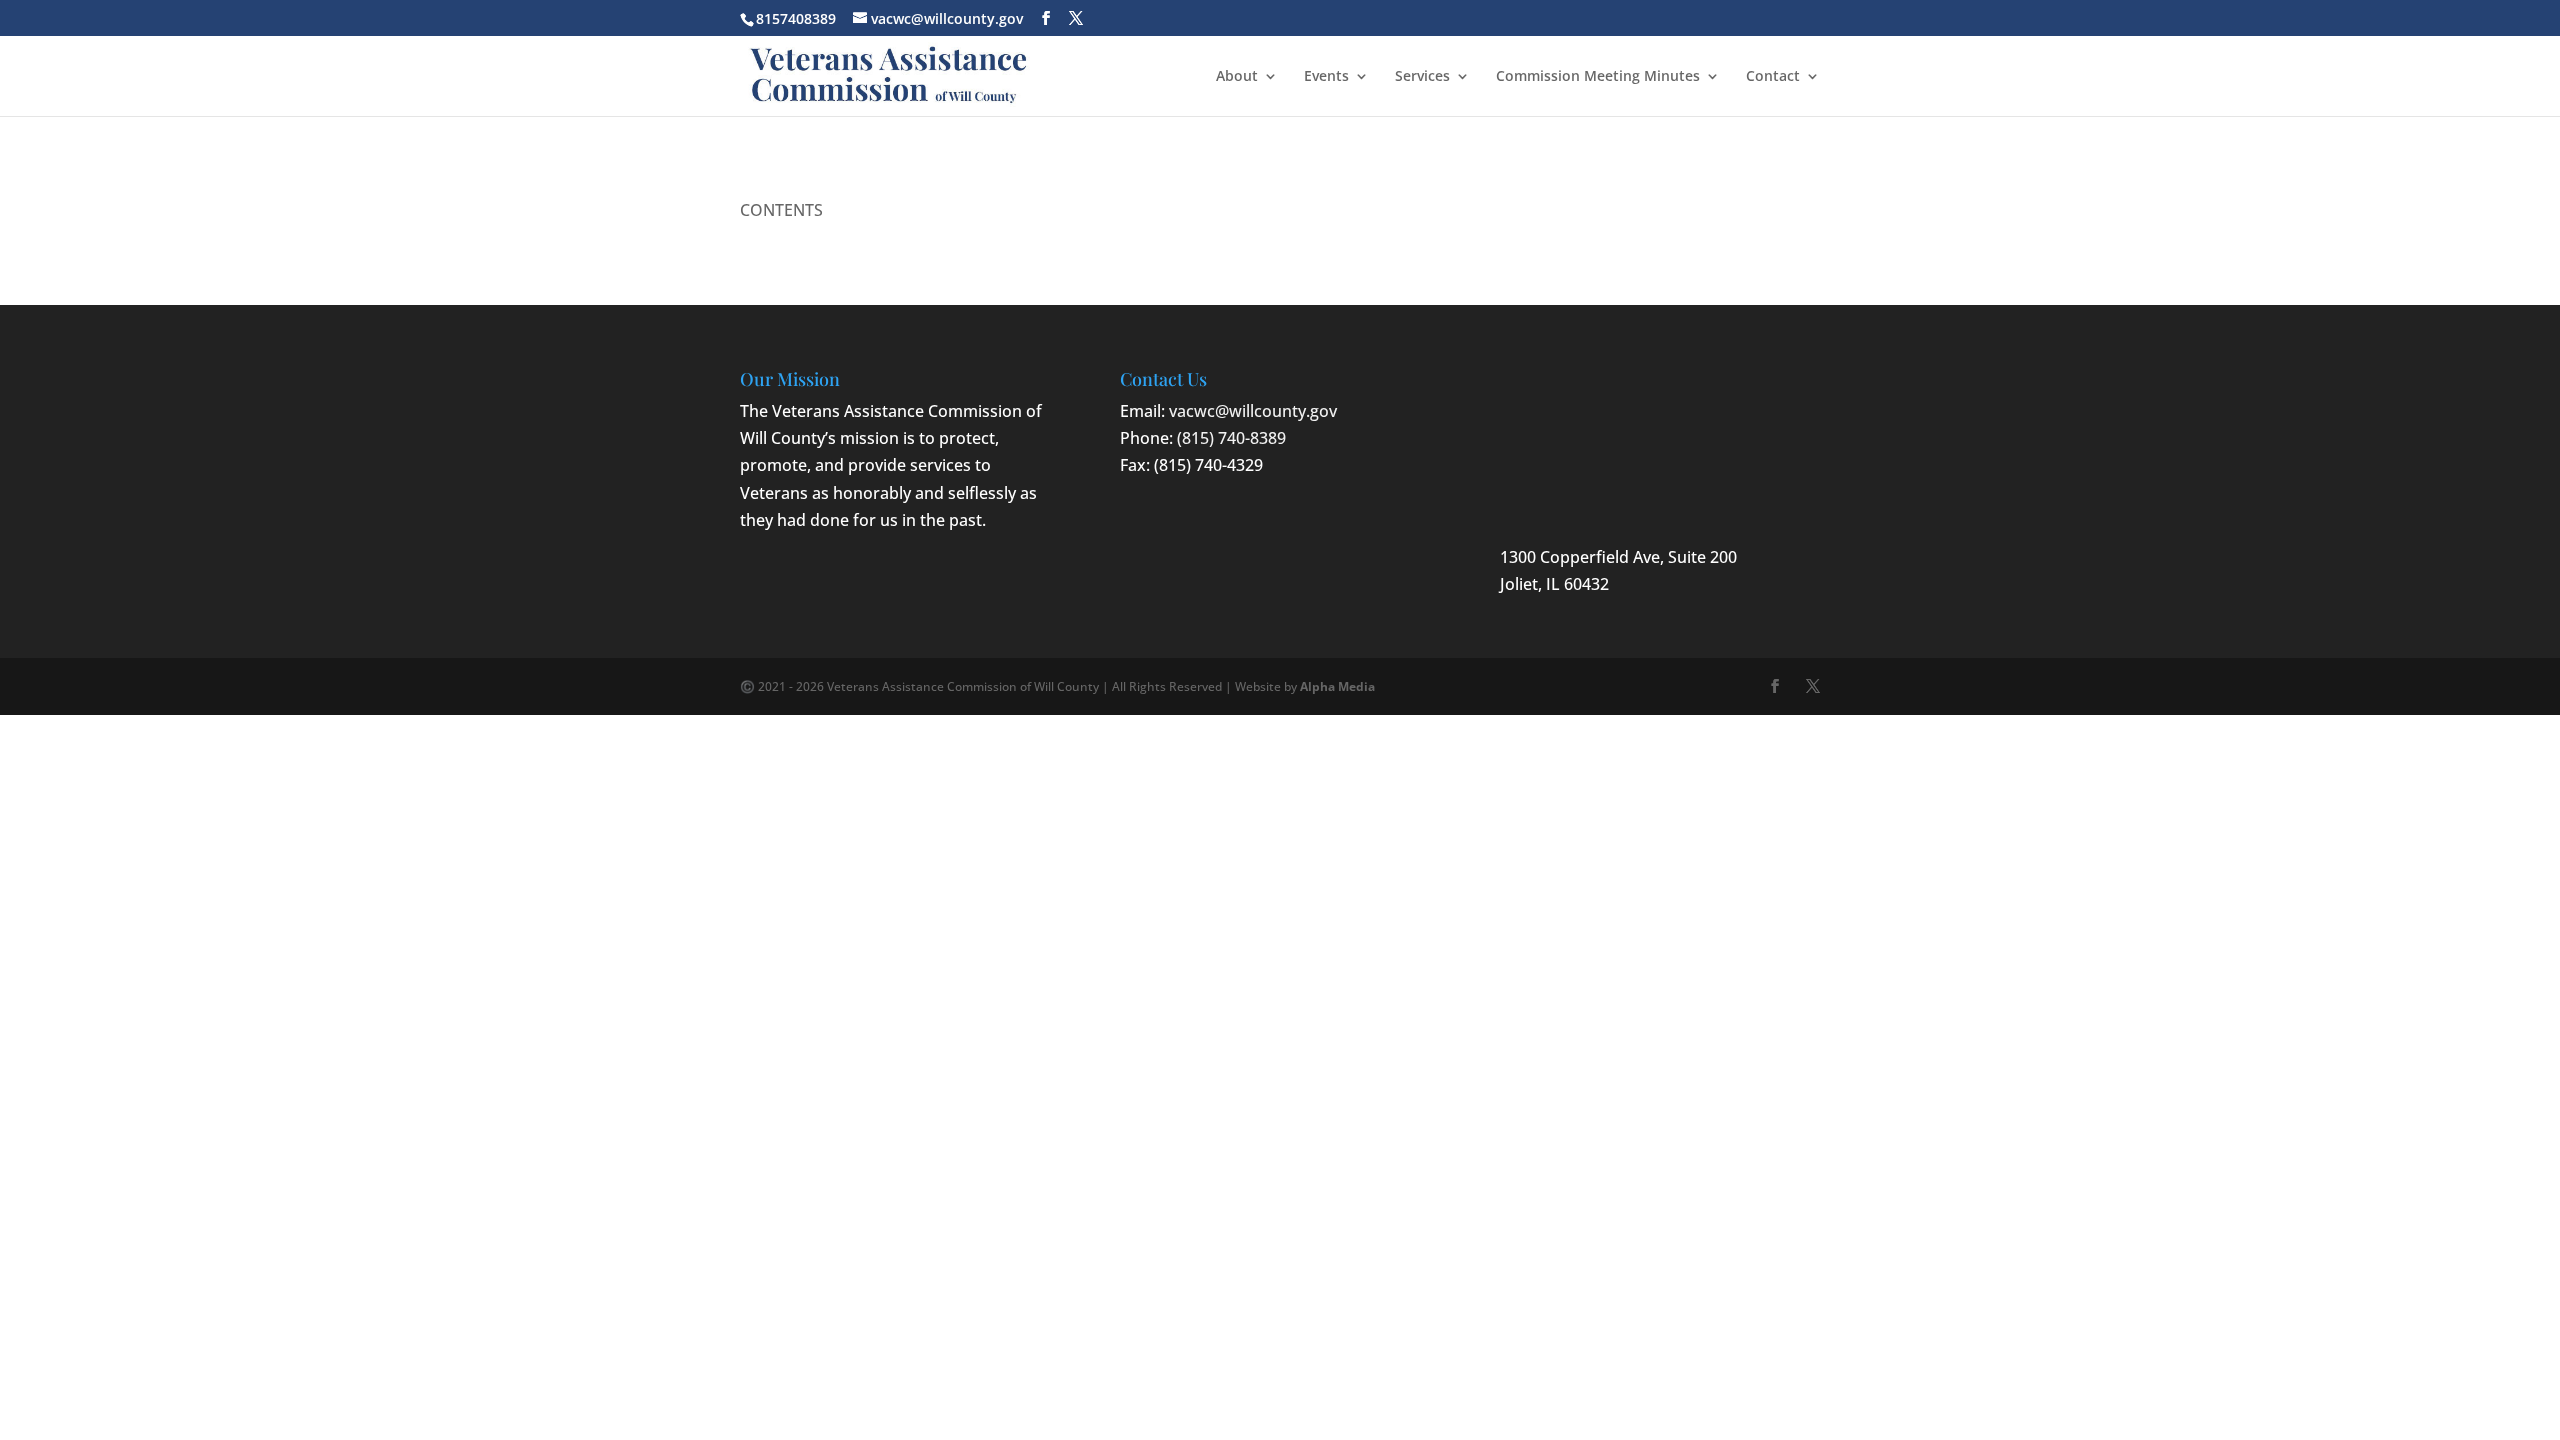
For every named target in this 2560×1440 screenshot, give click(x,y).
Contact (1773, 77)
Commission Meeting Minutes (1598, 77)
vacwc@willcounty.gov (1253, 411)
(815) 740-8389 (1231, 438)
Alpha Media (1337, 686)
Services (1422, 77)
